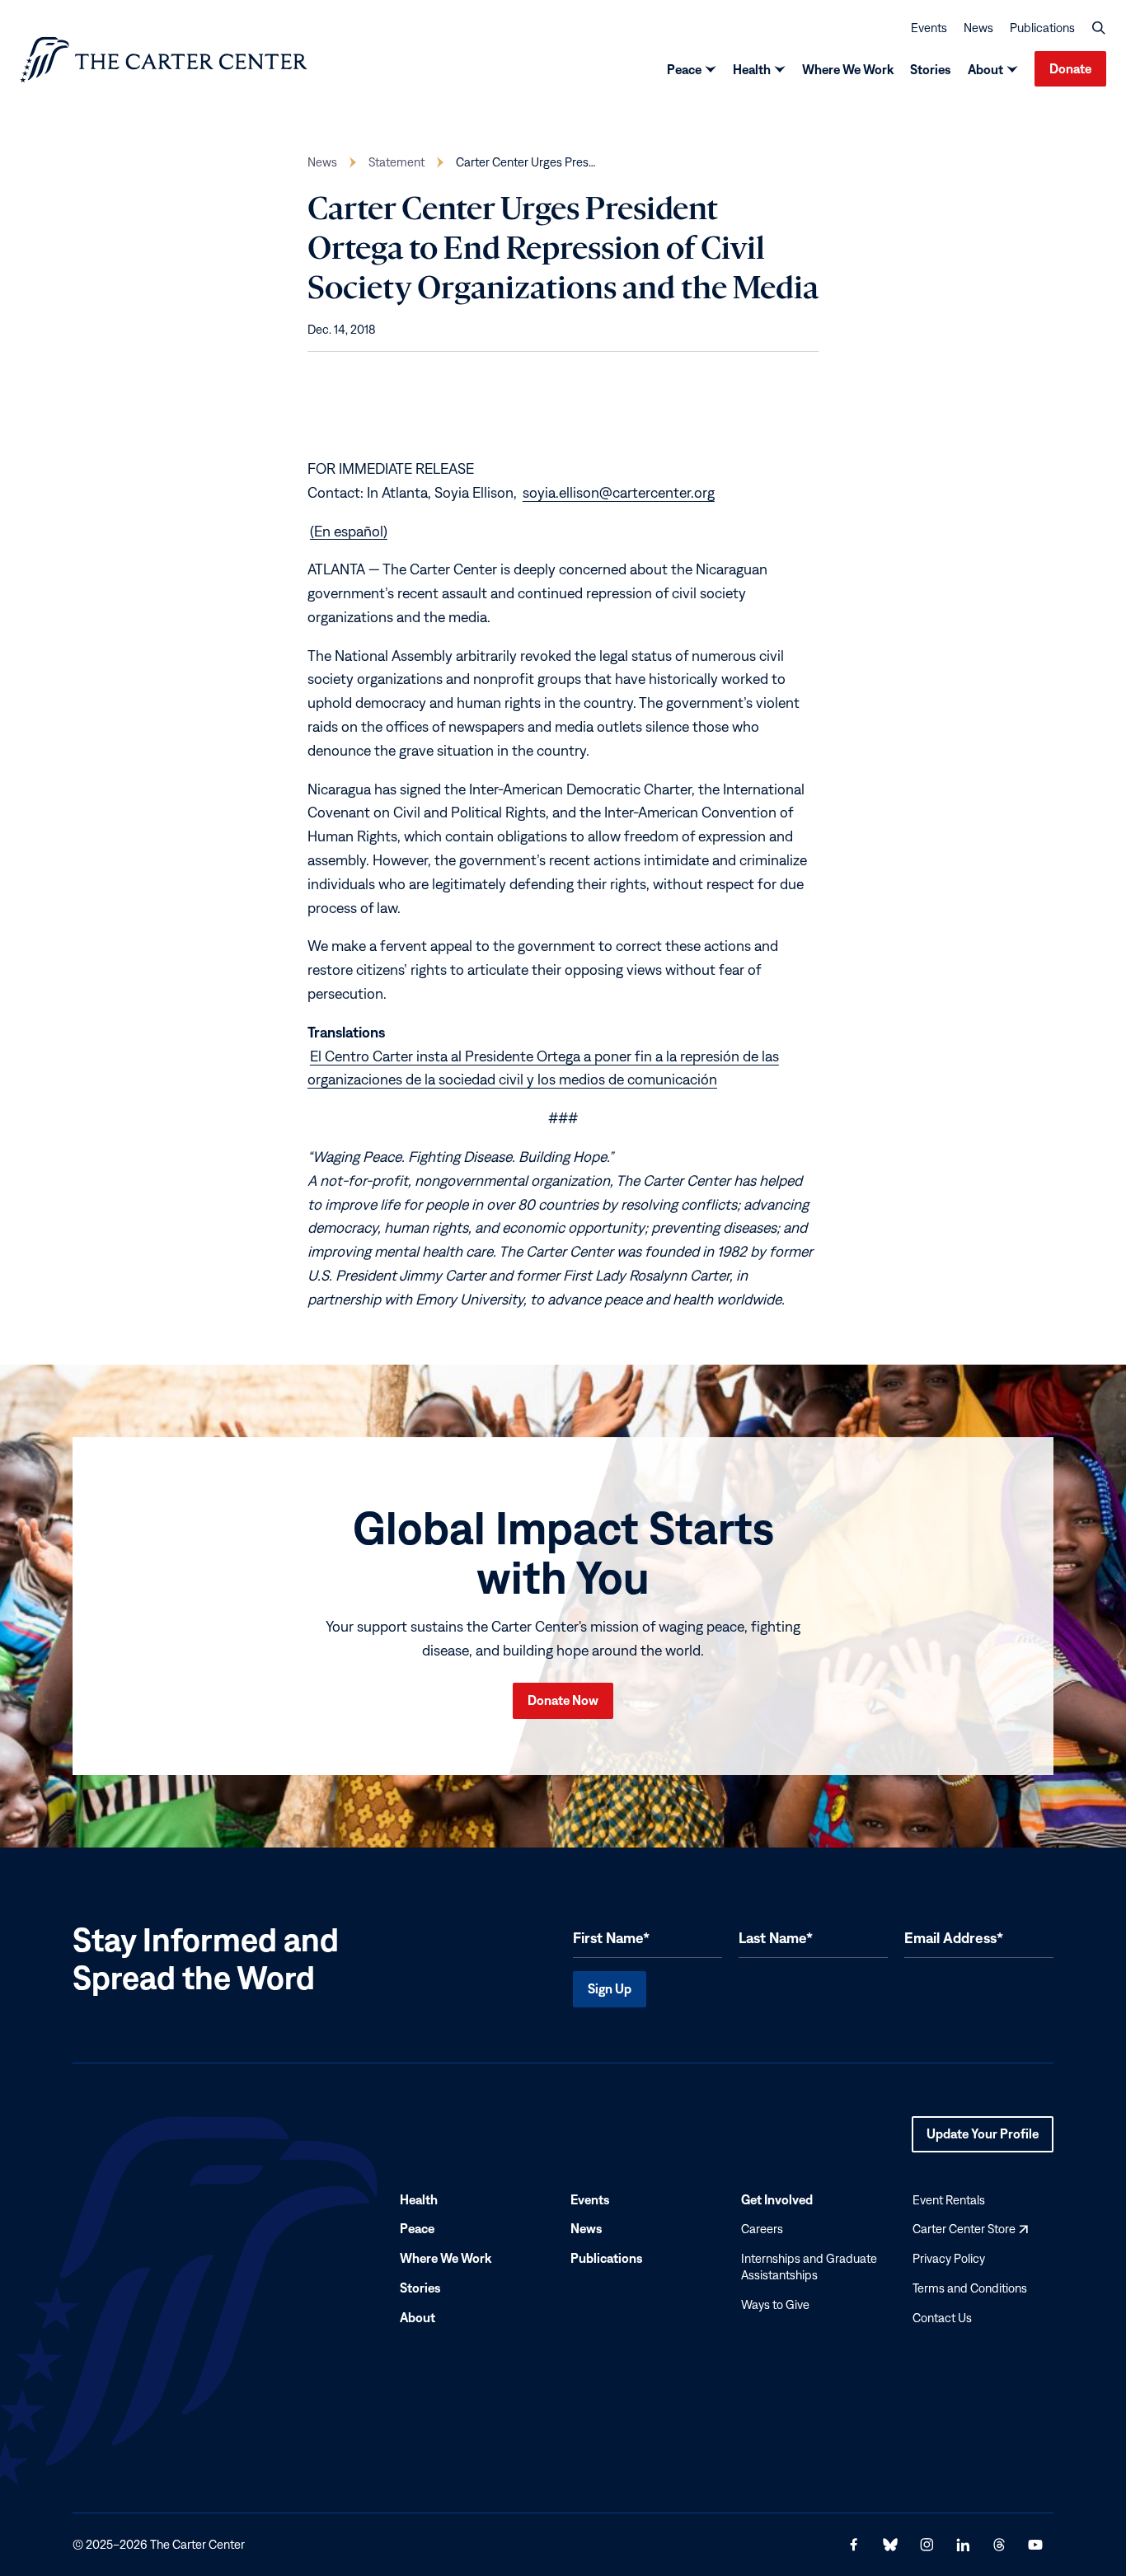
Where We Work (848, 69)
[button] (1099, 28)
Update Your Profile (983, 2139)
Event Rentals (949, 2199)
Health (752, 69)
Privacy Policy (949, 2258)
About (985, 69)
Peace (684, 69)
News (978, 28)
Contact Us (942, 2318)
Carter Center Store (970, 2229)
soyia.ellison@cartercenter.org (619, 492)
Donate (1070, 68)
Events (929, 28)
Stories (931, 69)
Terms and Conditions (970, 2288)
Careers (762, 2229)
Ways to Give (775, 2304)
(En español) (349, 530)
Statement (396, 162)
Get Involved (777, 2199)
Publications (1042, 28)
